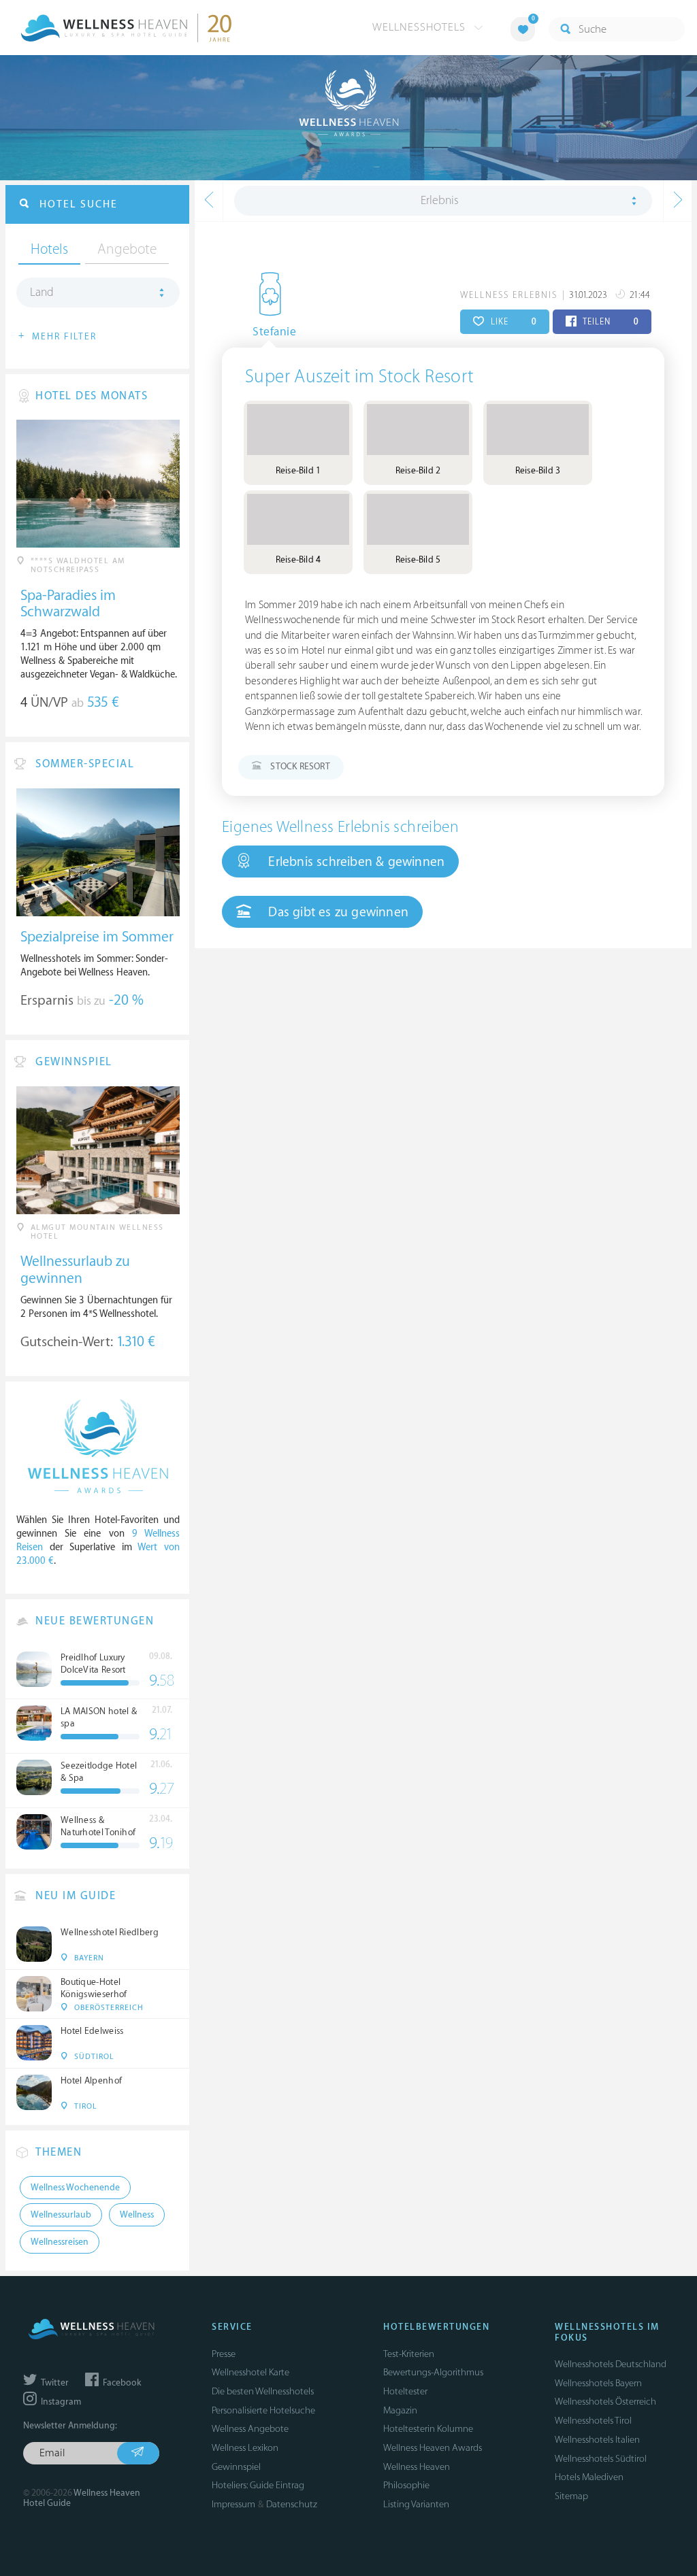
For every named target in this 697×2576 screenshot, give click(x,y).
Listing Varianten (416, 2504)
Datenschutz (292, 2504)
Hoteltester (405, 2391)
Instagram (60, 2402)
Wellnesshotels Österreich (605, 2402)
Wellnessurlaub (61, 2215)
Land (42, 292)
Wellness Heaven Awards (433, 2448)
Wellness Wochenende (75, 2188)
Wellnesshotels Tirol (593, 2421)
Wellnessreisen (60, 2242)
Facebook (121, 2383)
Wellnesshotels (421, 27)
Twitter (54, 2383)
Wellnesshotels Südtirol (601, 2459)
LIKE (512, 322)
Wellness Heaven (417, 2467)
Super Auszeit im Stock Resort (359, 377)
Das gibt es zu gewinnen (337, 912)
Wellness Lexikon (245, 2448)
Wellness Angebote (250, 2429)
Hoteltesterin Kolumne (428, 2429)
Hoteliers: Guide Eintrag (258, 2485)
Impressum (233, 2504)
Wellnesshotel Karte (250, 2372)
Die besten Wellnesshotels (263, 2391)
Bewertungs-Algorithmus (433, 2372)
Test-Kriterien (409, 2354)
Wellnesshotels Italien (597, 2440)
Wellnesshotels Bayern (598, 2383)
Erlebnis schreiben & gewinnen (355, 862)
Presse (224, 2354)
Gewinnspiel (236, 2467)
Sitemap (571, 2496)
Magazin (400, 2410)
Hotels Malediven (589, 2477)
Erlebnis (440, 201)
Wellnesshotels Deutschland (611, 2364)
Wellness (137, 2215)
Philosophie (406, 2485)
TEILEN (610, 322)
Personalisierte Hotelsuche (263, 2410)
